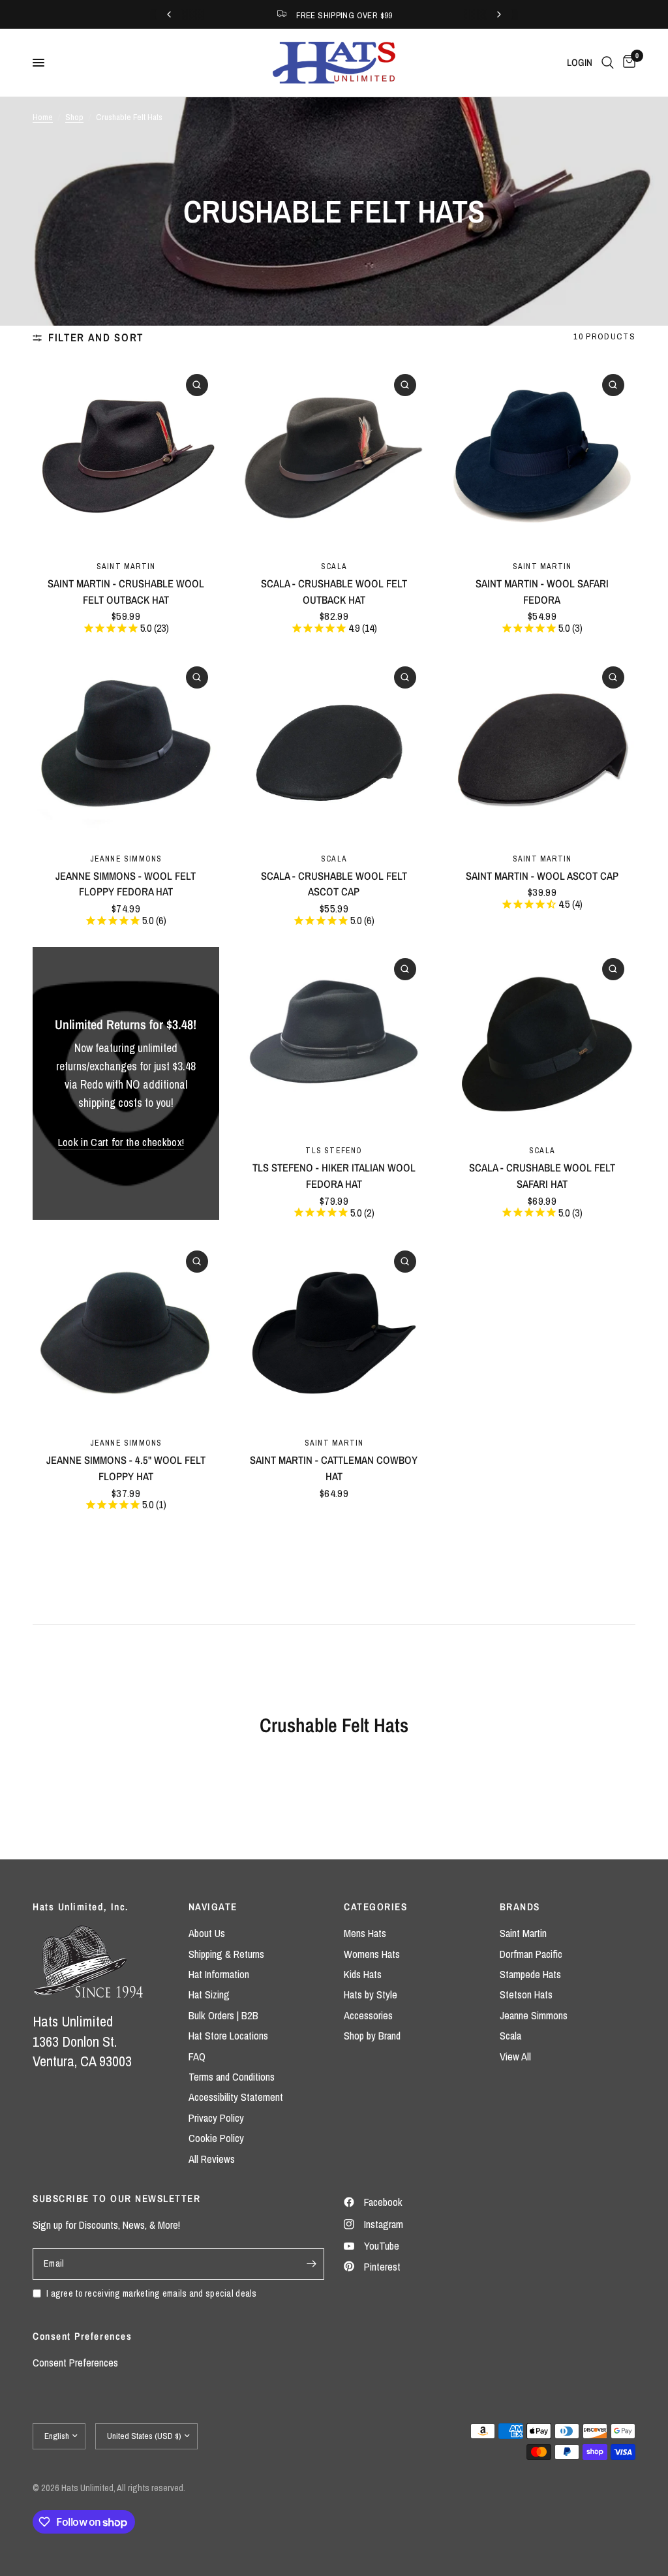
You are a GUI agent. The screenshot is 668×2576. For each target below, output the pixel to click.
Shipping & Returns (226, 1954)
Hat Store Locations (228, 2036)
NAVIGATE (213, 1907)
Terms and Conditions (232, 2077)
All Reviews (212, 2159)
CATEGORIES (375, 1907)
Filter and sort (96, 337)
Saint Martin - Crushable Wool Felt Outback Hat (126, 592)
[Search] (608, 63)
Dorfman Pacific (531, 1954)
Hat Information (219, 1974)
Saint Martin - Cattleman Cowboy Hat (334, 1468)
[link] (121, 1142)
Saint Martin (126, 566)
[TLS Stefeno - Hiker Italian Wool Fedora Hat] (334, 1040)
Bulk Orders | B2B (223, 2015)
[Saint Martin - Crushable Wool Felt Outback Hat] (126, 456)
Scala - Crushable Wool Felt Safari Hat (542, 1176)
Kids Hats (363, 1974)
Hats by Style (371, 1994)
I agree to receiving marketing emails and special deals (152, 2293)
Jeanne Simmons (126, 859)
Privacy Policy (216, 2118)
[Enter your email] (311, 2264)
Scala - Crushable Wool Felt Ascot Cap (334, 884)
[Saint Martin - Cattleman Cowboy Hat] (334, 1333)
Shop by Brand (372, 2036)
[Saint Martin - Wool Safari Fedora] (542, 456)
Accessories (368, 2015)
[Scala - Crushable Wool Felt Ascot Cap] (334, 749)
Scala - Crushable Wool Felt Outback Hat (334, 592)
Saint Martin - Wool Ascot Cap (542, 876)
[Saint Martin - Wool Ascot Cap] (542, 749)
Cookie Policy (216, 2138)
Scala (334, 566)
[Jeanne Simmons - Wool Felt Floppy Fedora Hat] (126, 749)
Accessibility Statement (236, 2097)
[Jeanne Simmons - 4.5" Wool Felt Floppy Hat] (126, 1333)
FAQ (197, 2056)
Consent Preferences (75, 2363)
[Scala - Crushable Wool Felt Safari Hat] (542, 1040)
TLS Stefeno (334, 1150)
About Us (207, 1933)
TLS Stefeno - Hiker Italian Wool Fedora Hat (334, 1176)
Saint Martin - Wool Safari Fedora (542, 592)
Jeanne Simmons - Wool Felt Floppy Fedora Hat (126, 884)
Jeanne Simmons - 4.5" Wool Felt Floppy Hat (126, 1468)
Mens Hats (365, 1933)
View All (515, 2056)
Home (43, 117)
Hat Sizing (209, 1994)
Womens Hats (372, 1954)
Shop (74, 117)
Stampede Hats (530, 1974)
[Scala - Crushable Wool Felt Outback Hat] (334, 456)
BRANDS (520, 1907)
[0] (627, 63)
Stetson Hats (526, 1994)
